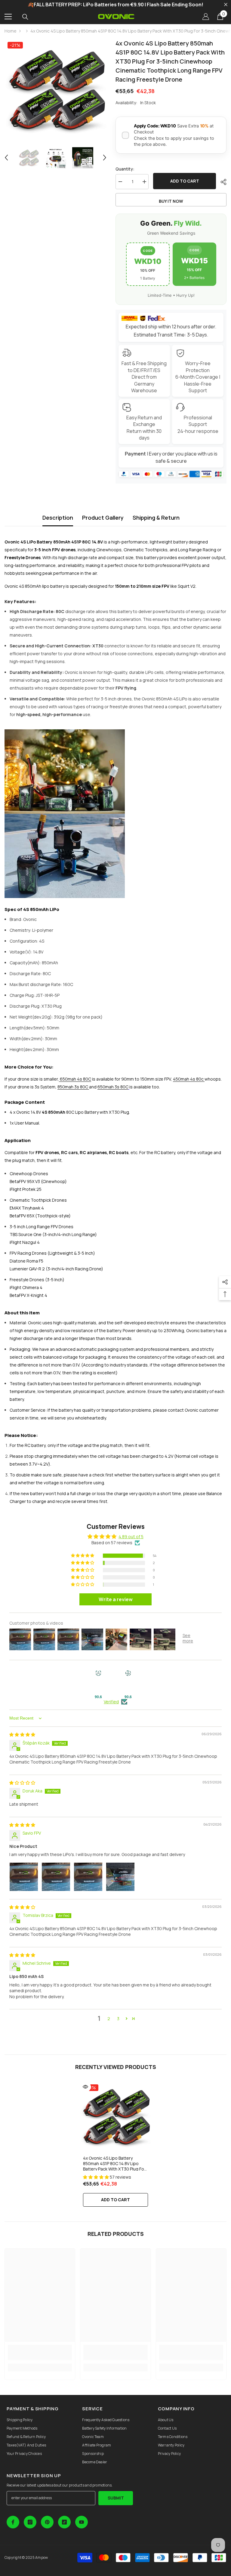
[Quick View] (85, 2087)
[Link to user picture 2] (56, 1877)
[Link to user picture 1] (24, 1877)
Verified (111, 1702)
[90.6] (98, 1682)
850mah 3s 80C (73, 1087)
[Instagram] (30, 2522)
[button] (6, 158)
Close (226, 5)
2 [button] (109, 2019)
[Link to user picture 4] (120, 1877)
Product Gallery (103, 518)
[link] (40, 2352)
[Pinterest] (47, 2522)
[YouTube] (82, 2522)
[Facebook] (13, 2522)
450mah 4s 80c (188, 1079)
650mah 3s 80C (113, 1087)
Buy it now (171, 201)
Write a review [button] (116, 1599)
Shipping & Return (156, 518)
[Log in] (206, 17)
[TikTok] (64, 2522)
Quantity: (125, 169)
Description (58, 518)
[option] (55, 90)
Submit (116, 2498)
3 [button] (118, 2019)
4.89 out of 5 (131, 1537)
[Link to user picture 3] (88, 1877)
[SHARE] (221, 182)
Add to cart (184, 181)
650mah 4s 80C (75, 1079)
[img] (22, 1734)
